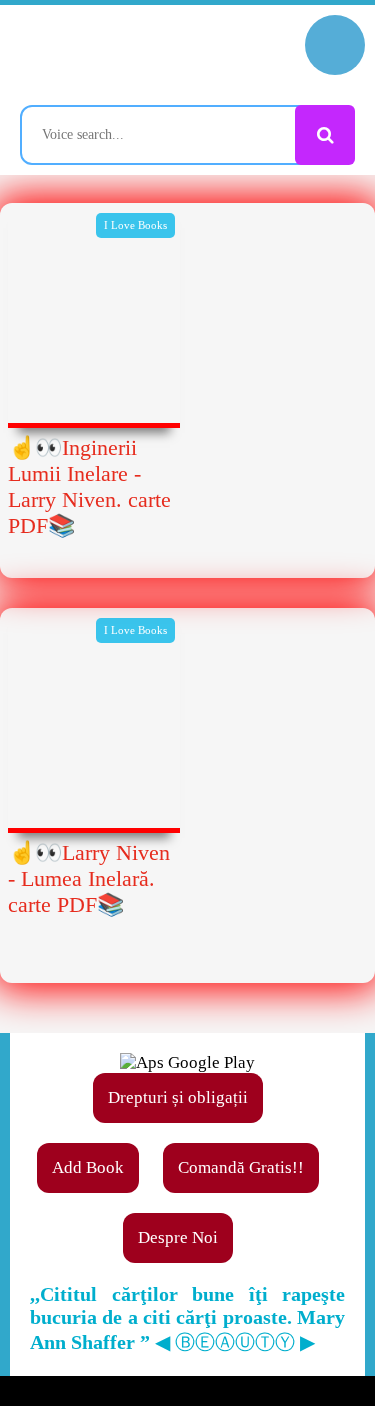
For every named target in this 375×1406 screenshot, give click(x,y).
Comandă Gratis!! (241, 1167)
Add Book (88, 1167)
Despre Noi (178, 1237)
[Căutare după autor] (325, 135)
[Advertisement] (187, 783)
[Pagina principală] (105, 55)
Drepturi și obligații (178, 1097)
